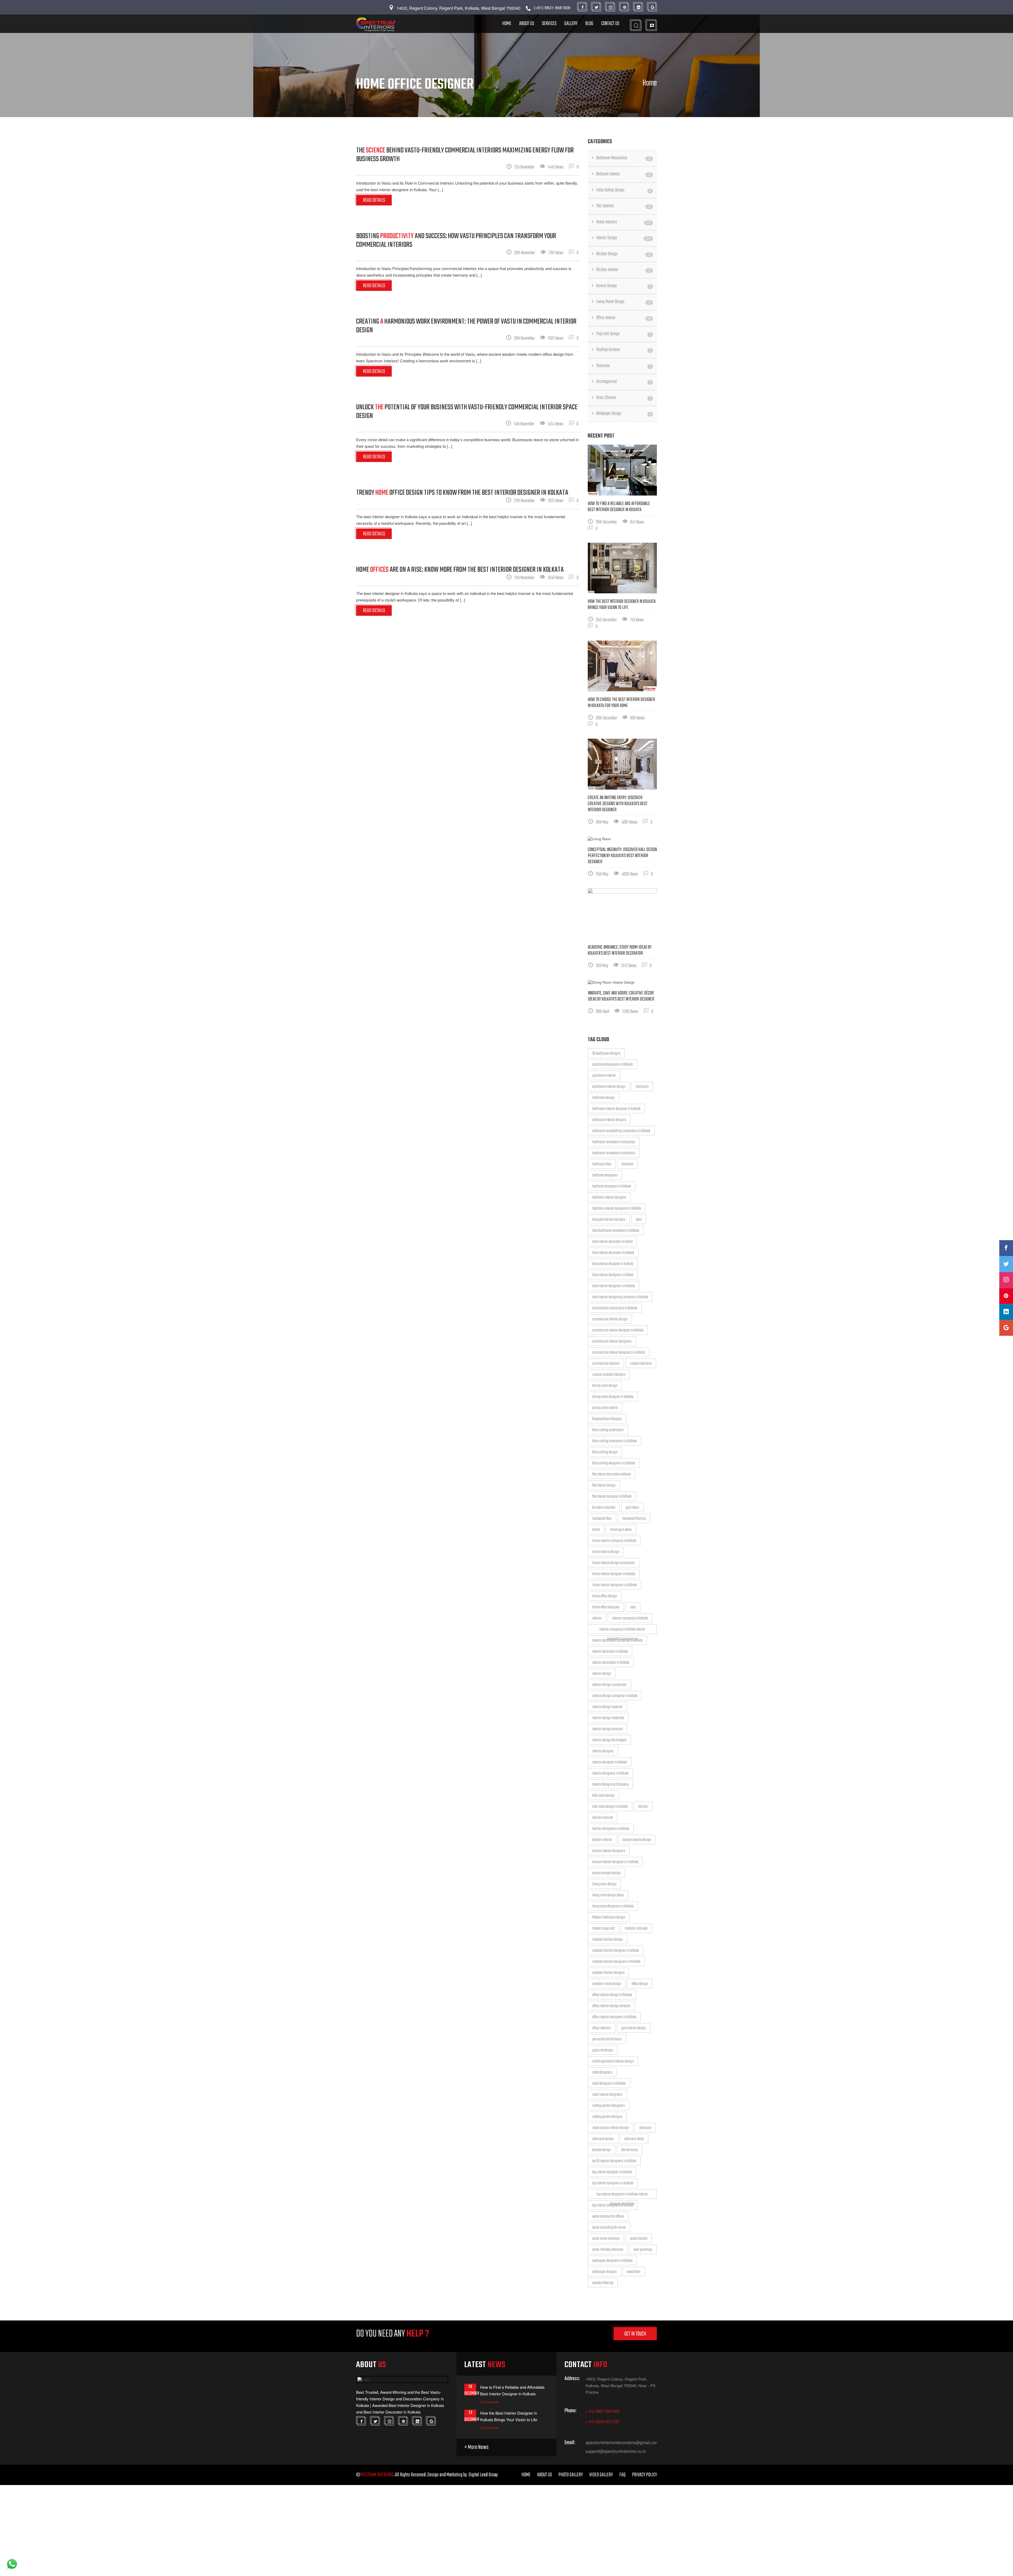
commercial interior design (610, 1319)
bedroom (627, 1164)
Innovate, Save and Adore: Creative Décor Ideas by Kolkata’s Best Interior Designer (621, 996)
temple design (602, 2150)
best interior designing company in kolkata (620, 1297)
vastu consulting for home (609, 2228)
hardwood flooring (634, 1519)
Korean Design (624, 286)
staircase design (603, 2139)
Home (507, 24)
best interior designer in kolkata (613, 1264)
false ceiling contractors (608, 1430)
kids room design (603, 1796)
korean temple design (606, 1873)
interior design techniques (609, 1740)
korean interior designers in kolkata (615, 1862)
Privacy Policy (644, 2475)
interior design (602, 1674)
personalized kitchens (607, 2039)
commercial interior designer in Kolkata (618, 1330)
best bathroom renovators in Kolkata (616, 1231)
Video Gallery (601, 2475)
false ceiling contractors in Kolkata (615, 1441)
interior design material (607, 1707)
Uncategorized (624, 382)
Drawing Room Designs (607, 1419)
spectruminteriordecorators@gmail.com (621, 2443)
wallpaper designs (605, 2272)
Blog (589, 24)
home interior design (606, 1552)
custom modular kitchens (609, 1375)
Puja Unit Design (624, 334)
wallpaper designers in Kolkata (612, 2261)
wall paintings (643, 2250)
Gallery (571, 24)
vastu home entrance (606, 2239)
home (596, 1530)
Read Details (374, 200)
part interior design (634, 2028)
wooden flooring (603, 2283)
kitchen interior (602, 1840)
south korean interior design (611, 2128)
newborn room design (607, 1984)
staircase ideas (634, 2139)
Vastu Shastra (624, 398)
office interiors (602, 2028)
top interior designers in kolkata (613, 2183)
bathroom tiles (602, 1164)
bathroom (642, 1087)
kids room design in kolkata (610, 1807)
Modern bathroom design (609, 1917)
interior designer (603, 1751)
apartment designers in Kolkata (613, 1065)
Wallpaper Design (624, 414)
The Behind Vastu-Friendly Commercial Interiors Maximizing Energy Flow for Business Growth (465, 155)
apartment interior (604, 1076)
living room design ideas (608, 1895)
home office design (605, 1596)
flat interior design (604, 1486)
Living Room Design (624, 302)
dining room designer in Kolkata (613, 1397)
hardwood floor (602, 1519)
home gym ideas (621, 1530)
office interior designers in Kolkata (614, 2017)
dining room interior (605, 1408)
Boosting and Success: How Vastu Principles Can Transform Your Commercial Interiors (456, 241)
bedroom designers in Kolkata (612, 1186)
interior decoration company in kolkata (617, 1641)
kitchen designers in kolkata (611, 1829)
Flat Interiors (624, 206)
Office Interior (624, 318)
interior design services (608, 1729)
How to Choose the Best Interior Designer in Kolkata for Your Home (621, 703)
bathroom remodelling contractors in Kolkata (621, 1131)
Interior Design (624, 238)
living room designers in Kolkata (613, 1906)
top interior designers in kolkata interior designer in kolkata (622, 2195)
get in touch (635, 2334)
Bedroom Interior (624, 174)
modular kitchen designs (608, 1973)
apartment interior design (609, 1087)
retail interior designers (607, 2095)
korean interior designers (609, 1851)
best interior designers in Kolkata (614, 1286)
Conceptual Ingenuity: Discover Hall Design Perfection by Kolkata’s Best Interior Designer (622, 856)
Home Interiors (624, 222)
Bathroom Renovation (624, 158)
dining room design (605, 1386)
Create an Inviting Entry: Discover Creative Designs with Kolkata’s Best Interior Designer (618, 804)
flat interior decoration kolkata (611, 1474)
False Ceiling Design (624, 190)
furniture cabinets (604, 1508)
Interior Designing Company (610, 1785)
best (639, 1220)
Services (549, 24)
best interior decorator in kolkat (612, 1242)
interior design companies (610, 1685)
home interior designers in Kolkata (615, 1585)
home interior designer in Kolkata (614, 1574)
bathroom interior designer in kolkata (616, 1109)
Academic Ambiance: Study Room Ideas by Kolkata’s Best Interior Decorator (620, 950)
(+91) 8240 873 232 (602, 2421)
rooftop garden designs (607, 2117)
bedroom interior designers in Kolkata (617, 1209)
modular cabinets (636, 1929)
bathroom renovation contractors (614, 1153)
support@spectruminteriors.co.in (616, 2451)
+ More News (476, 2447)
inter (633, 1607)
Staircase (624, 366)
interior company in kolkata (630, 1618)
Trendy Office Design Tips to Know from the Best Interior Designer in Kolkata (462, 493)
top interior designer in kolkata (612, 2172)
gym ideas (632, 1508)
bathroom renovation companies (614, 1142)
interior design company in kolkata (615, 1696)
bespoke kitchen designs (609, 1220)
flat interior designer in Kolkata (612, 1497)
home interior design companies (614, 1563)
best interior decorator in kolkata (613, 1253)
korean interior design (637, 1840)
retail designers (602, 2073)
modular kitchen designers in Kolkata (616, 1962)
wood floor (634, 2272)
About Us (527, 24)
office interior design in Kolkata (612, 1995)
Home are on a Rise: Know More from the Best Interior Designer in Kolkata (460, 570)
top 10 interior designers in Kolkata (614, 2161)
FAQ (622, 2475)
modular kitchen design (608, 1940)
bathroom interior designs (609, 1120)
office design (640, 1984)
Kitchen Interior (624, 270)
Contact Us (610, 24)
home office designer (606, 1607)
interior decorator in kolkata (610, 1652)
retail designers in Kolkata (609, 2084)
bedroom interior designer (609, 1198)
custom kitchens (641, 1364)
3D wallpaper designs (606, 1054)
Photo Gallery (571, 2475)
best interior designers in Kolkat (613, 1275)
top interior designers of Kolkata (613, 2205)
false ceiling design (605, 1452)
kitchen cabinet (603, 1818)
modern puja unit (603, 1929)
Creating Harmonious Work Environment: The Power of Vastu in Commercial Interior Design (466, 326)
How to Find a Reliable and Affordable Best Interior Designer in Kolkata (619, 507)
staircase (645, 2128)
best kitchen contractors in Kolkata (615, 1308)
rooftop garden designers (609, 2106)
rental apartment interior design (613, 2061)
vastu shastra (639, 2239)
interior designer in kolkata (610, 1762)
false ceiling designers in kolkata (614, 1463)
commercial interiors (606, 1364)
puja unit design (603, 2050)
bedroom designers (605, 1175)
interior (597, 1618)
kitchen (643, 1807)
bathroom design (603, 1098)
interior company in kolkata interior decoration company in (622, 1630)
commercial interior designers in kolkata (619, 1353)
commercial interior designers (612, 1342)
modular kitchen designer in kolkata (616, 1951)
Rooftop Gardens (624, 350)
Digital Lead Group (483, 2475)
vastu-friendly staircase (608, 2250)
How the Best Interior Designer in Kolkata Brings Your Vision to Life (622, 605)
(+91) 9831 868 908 (602, 2411)
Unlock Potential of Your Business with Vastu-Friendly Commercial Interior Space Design (467, 412)
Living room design (604, 1884)
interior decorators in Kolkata (611, 1663)
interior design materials (608, 1718)
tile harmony (630, 2150)
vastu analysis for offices (608, 2217)
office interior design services (611, 2006)
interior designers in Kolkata (610, 1774)
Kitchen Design (624, 254)
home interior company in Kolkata (614, 1541)
